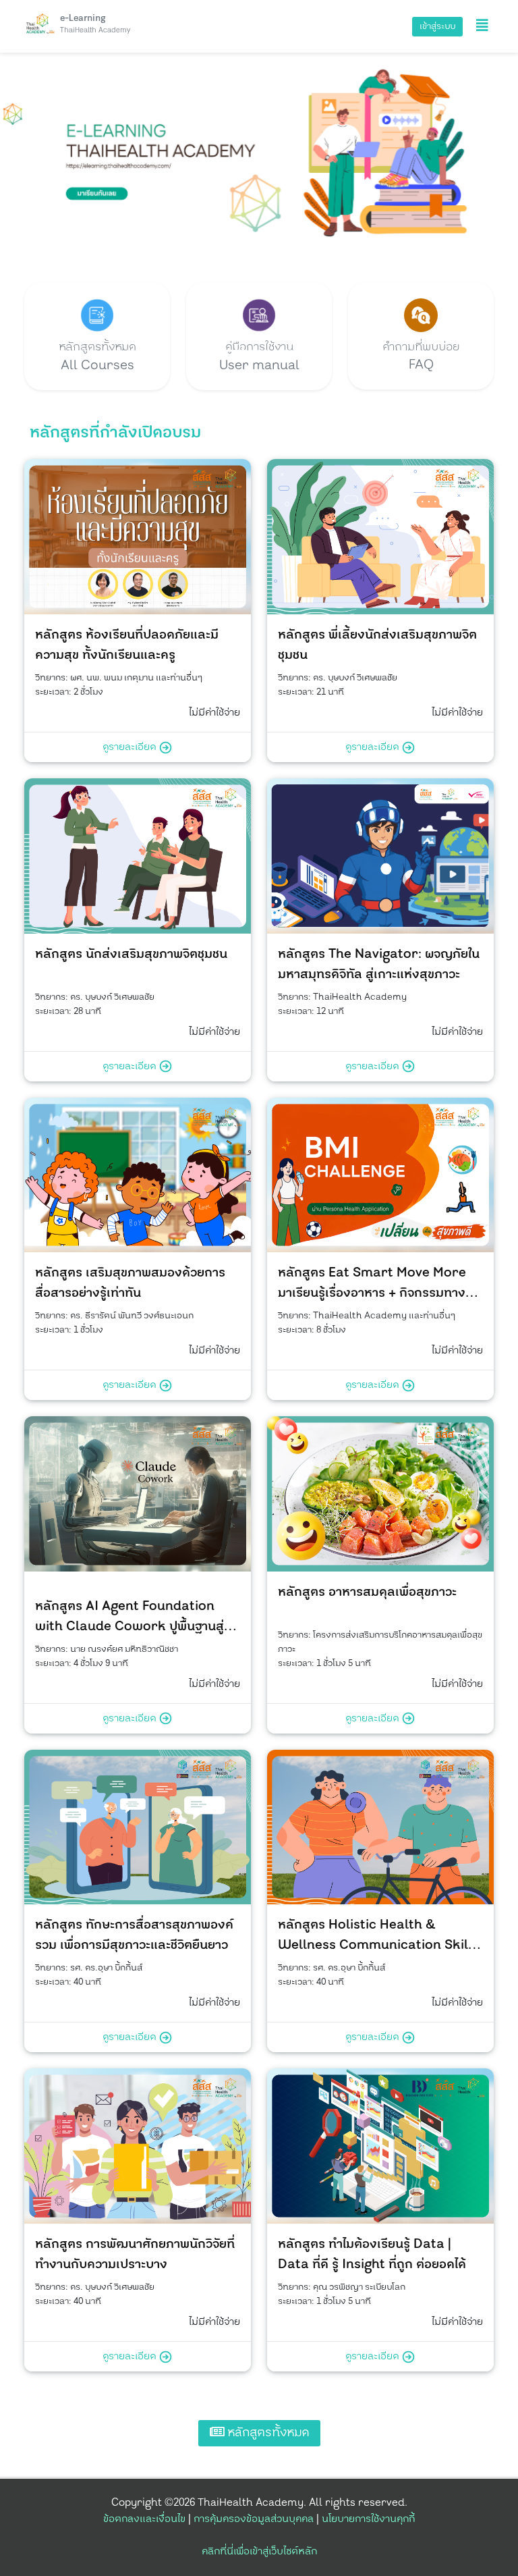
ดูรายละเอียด (131, 747)
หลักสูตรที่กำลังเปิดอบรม (115, 433)
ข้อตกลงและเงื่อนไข (144, 2519)
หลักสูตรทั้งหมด (267, 2433)
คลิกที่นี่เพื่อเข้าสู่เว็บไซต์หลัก (259, 2551)
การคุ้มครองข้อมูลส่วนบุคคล (254, 2519)
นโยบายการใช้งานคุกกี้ (368, 2519)
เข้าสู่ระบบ (437, 26)
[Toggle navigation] (482, 26)
